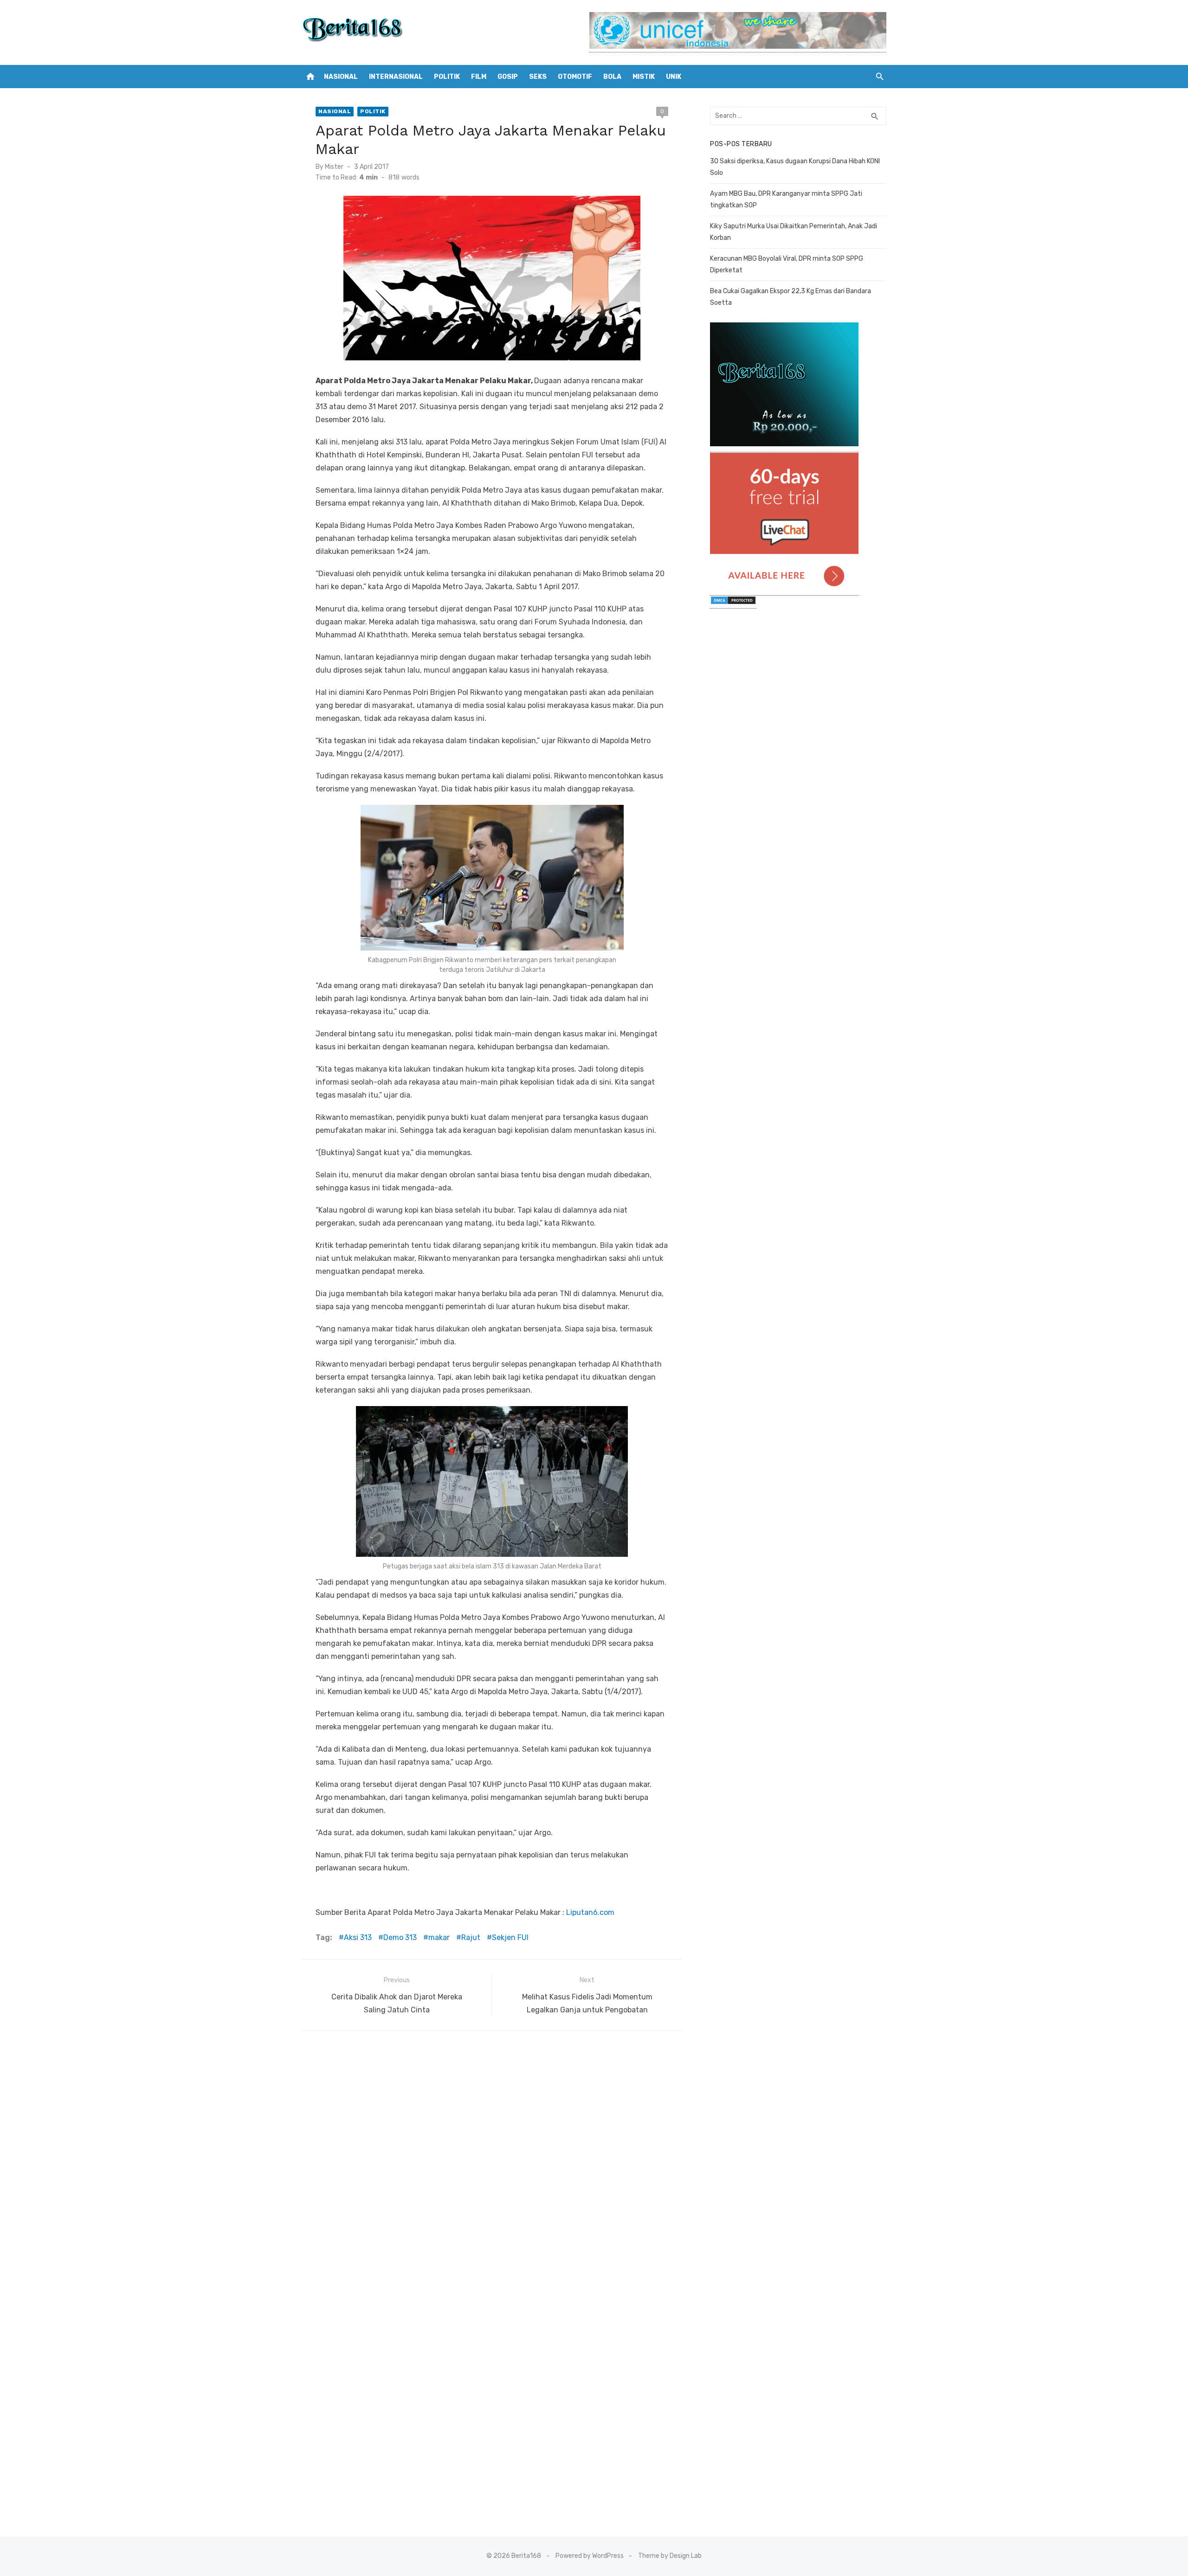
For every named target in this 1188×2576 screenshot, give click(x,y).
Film (479, 77)
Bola (612, 77)
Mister (334, 167)
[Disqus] (492, 2161)
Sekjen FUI (510, 1937)
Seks (538, 77)
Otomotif (575, 77)
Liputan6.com (590, 1912)
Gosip (508, 77)
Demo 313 (400, 1937)
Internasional (396, 77)
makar (439, 1937)
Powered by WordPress (590, 2556)
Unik (674, 77)
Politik (447, 77)
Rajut (471, 1937)
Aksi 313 (358, 1937)
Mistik (644, 77)
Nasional (341, 77)
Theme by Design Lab (670, 2556)
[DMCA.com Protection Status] (733, 604)
